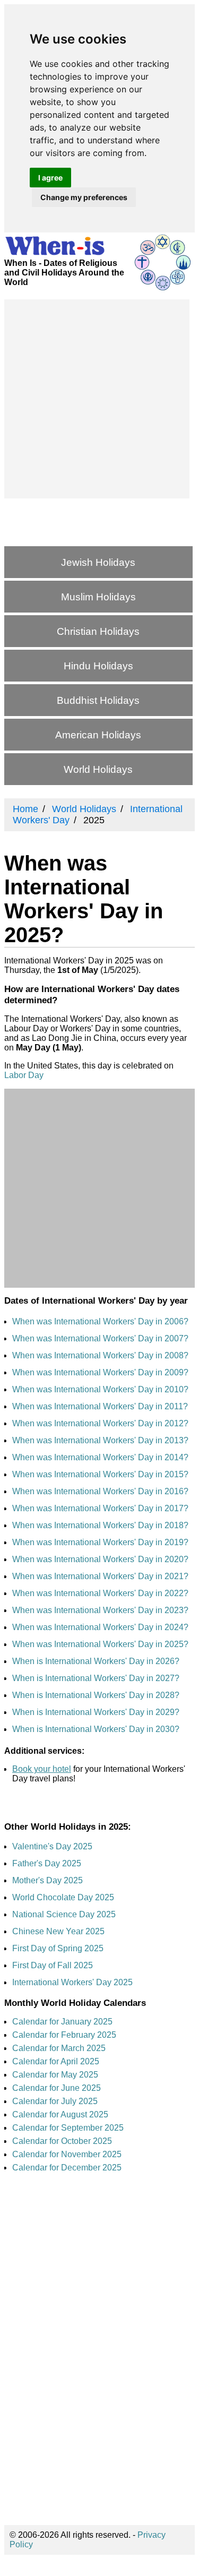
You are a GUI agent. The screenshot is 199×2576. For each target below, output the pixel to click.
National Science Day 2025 (64, 1914)
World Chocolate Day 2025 (63, 1897)
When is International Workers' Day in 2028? (96, 1695)
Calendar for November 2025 (67, 2154)
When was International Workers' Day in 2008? (100, 1355)
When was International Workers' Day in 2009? (100, 1372)
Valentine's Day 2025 (52, 1846)
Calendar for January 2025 (62, 2022)
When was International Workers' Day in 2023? (100, 1610)
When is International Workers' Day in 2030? (96, 1729)
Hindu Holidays (98, 666)
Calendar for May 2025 (55, 2075)
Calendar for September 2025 (68, 2128)
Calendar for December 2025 (67, 2168)
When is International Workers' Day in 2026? (96, 1661)
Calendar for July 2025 (55, 2101)
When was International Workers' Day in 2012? (100, 1423)
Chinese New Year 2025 (58, 1931)
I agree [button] (50, 178)
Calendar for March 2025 (59, 2048)
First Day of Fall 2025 (53, 1965)
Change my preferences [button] (84, 197)
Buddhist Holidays (98, 700)
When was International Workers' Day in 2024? (100, 1627)
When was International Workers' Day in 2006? (100, 1321)
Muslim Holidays (98, 597)
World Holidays (98, 769)
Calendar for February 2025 (64, 2035)
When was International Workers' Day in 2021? (100, 1576)
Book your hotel (42, 1769)
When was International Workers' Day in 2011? (100, 1406)
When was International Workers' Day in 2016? (100, 1491)
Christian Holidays (98, 631)
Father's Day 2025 (47, 1863)
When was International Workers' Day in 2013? (100, 1440)
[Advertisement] (99, 399)
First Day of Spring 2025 (58, 1948)
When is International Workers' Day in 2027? (96, 1678)
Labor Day (24, 1075)
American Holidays (98, 735)
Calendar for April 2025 (56, 2061)
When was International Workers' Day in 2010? (100, 1389)
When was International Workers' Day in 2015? (100, 1474)
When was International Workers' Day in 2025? (100, 1644)
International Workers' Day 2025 (72, 1982)
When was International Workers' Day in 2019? (100, 1542)
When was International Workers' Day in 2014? (100, 1457)
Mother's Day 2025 (47, 1880)
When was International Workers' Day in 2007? (100, 1338)
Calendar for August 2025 (60, 2114)
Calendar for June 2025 (57, 2088)
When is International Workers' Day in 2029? (96, 1712)
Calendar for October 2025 (62, 2141)
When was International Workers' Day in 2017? (100, 1508)
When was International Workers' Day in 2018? (100, 1525)
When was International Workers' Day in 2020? (100, 1559)
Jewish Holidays (98, 562)
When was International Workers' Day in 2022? (100, 1593)
